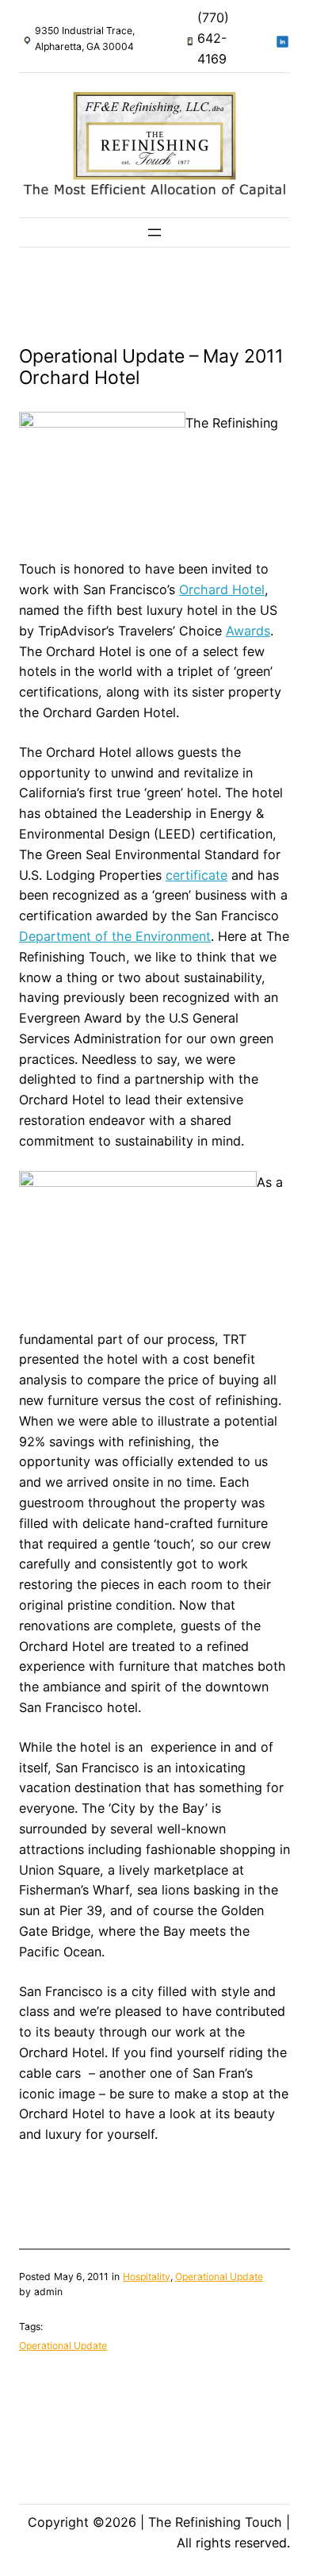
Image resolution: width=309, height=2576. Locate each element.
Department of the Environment (115, 936)
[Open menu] (154, 232)
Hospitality (147, 2277)
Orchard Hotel (222, 589)
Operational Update (219, 2277)
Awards (248, 631)
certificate (196, 875)
